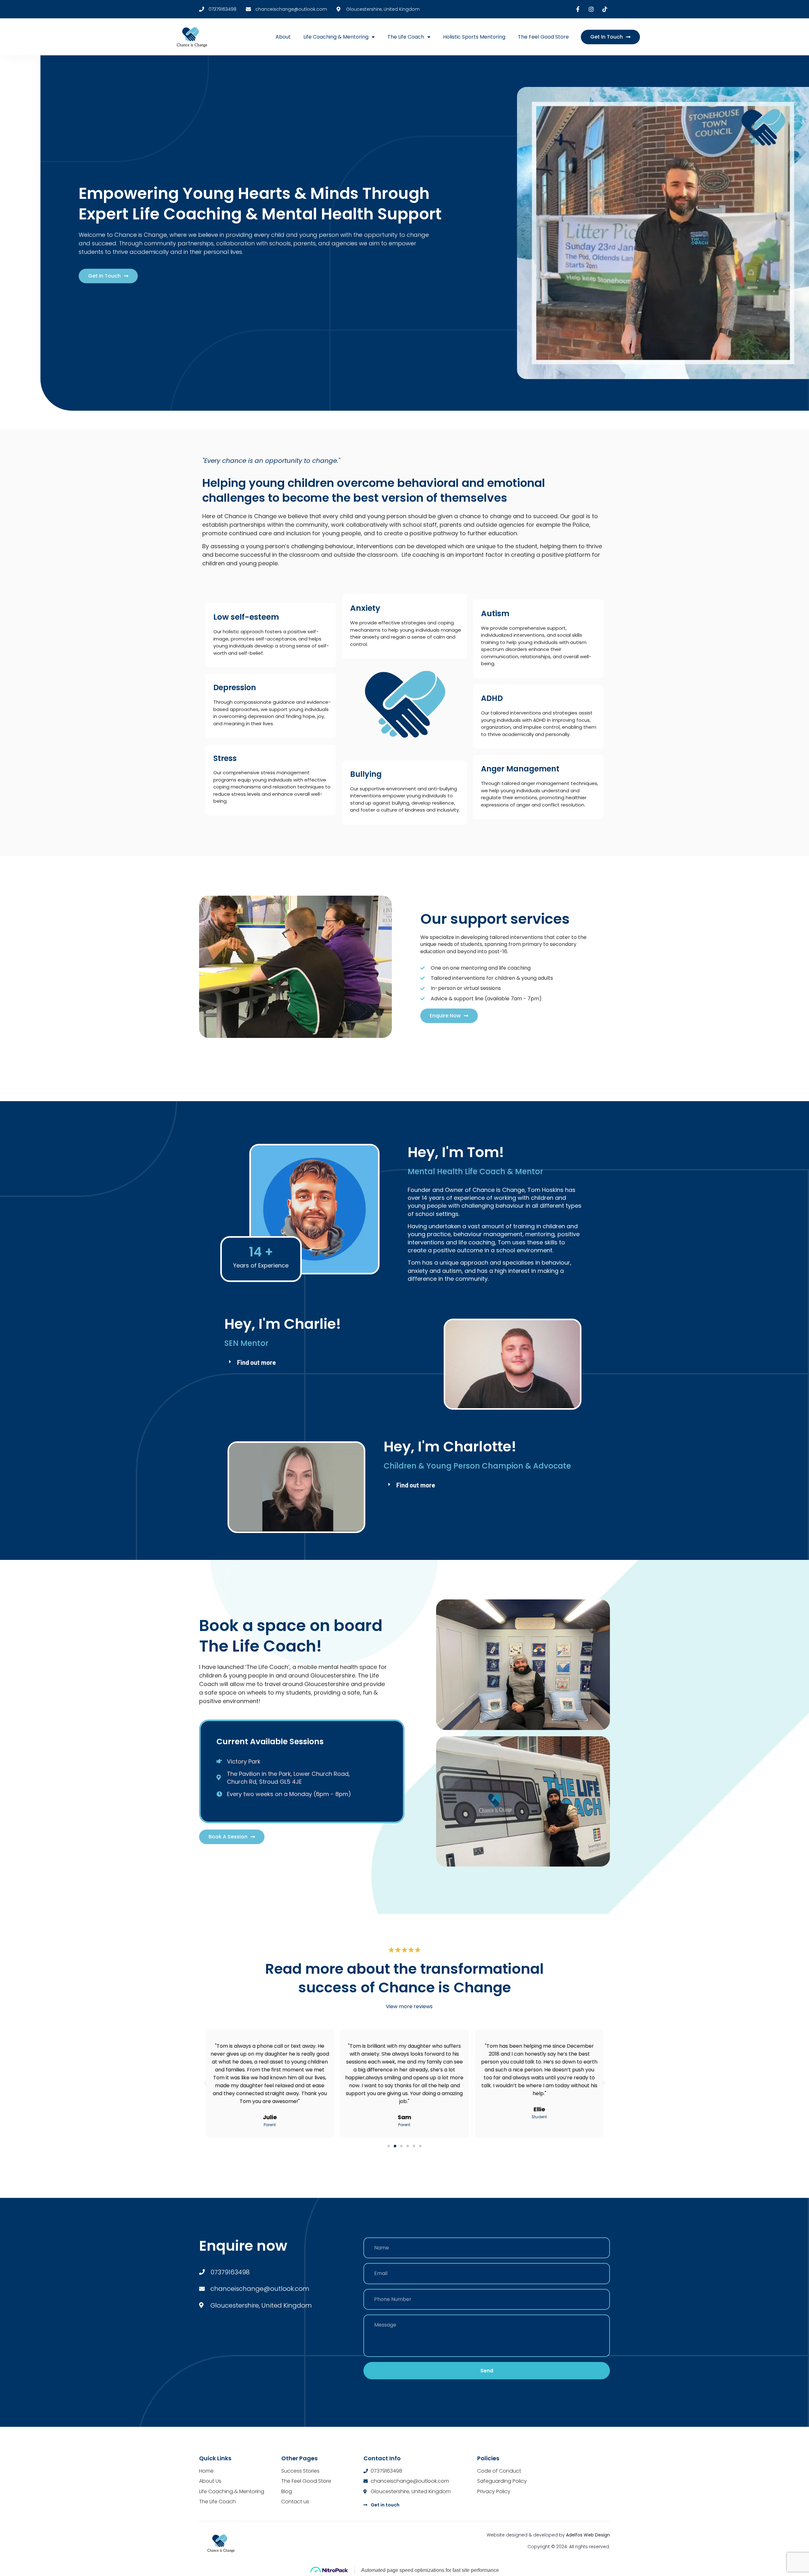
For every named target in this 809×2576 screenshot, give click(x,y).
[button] (325, 1362)
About (283, 37)
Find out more (256, 1362)
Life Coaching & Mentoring (336, 37)
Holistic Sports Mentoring (474, 37)
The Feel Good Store (543, 37)
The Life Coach (406, 37)
